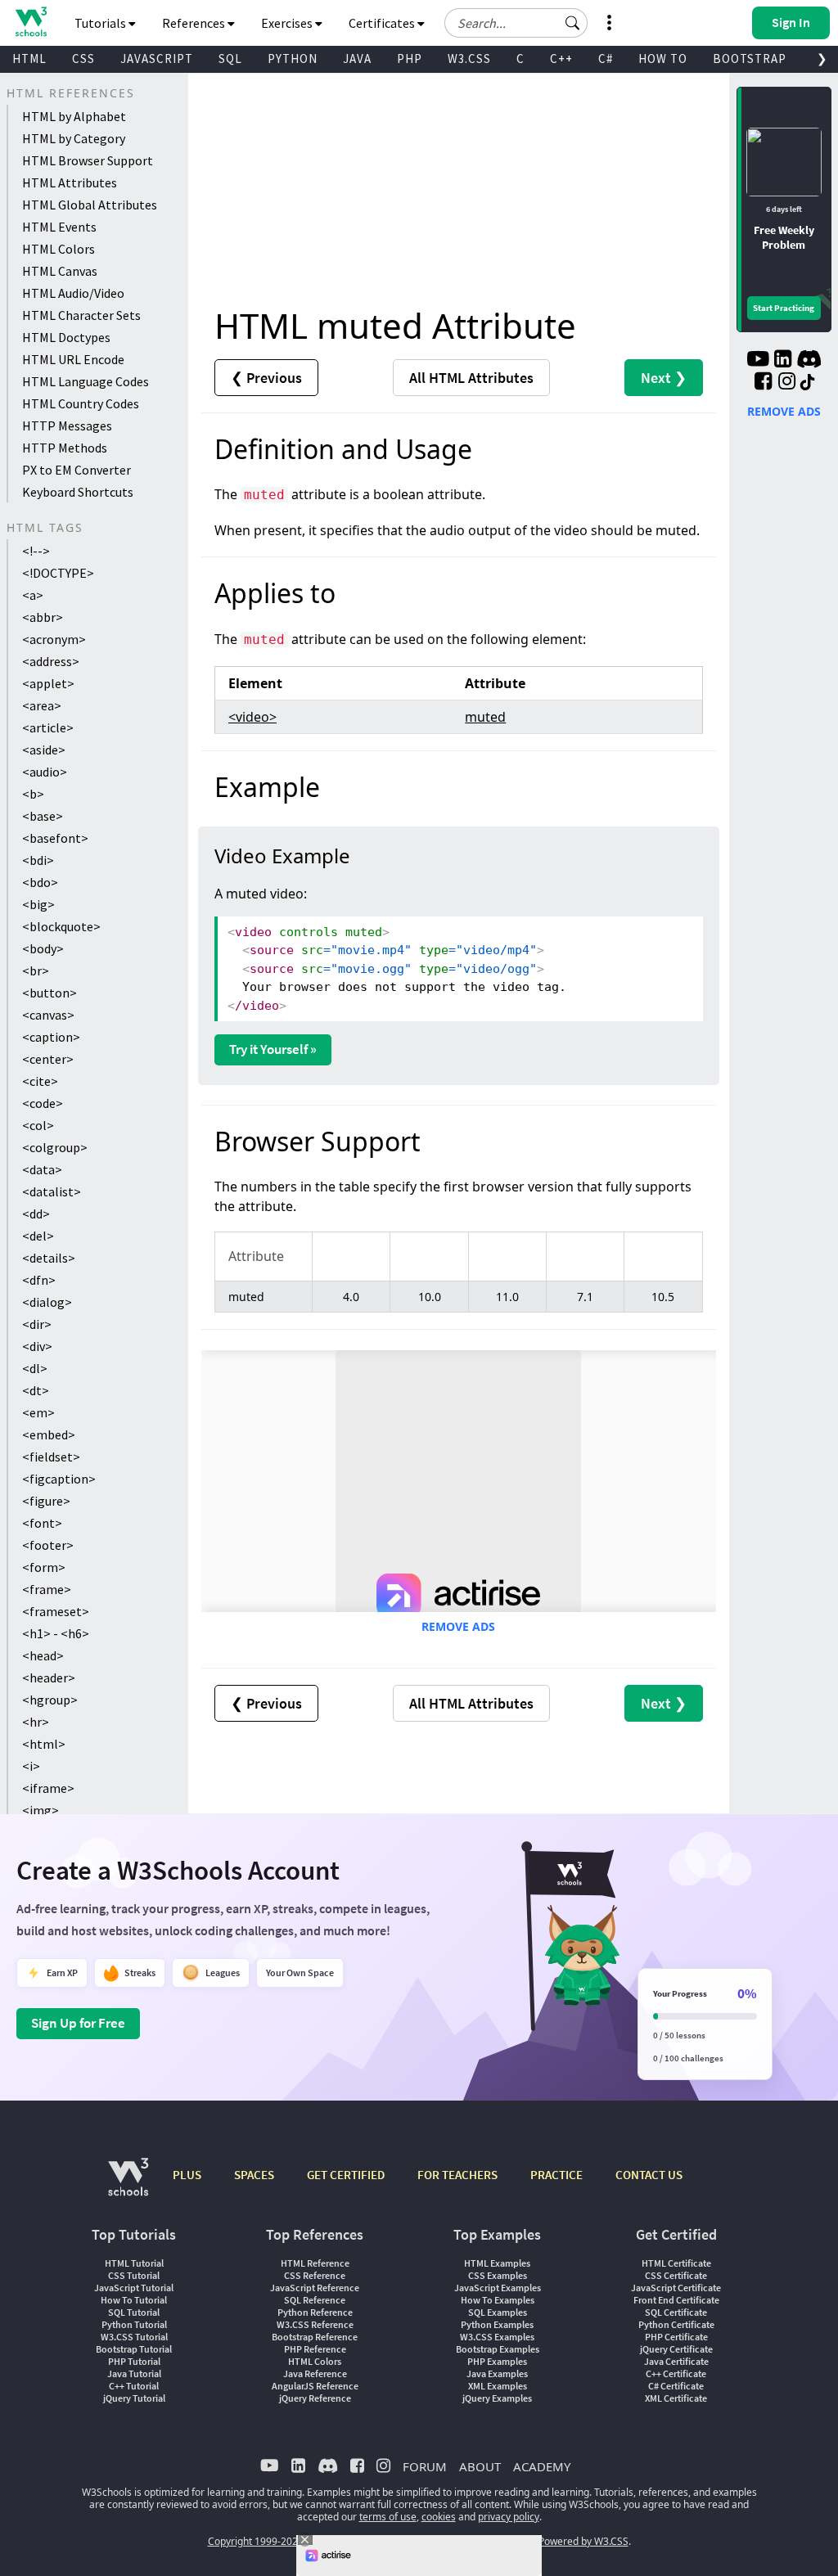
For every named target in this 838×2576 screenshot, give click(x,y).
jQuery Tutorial (134, 2398)
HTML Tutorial (134, 2263)
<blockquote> (61, 926)
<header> (49, 1678)
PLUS (187, 2175)
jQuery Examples (497, 2398)
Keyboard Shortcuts (78, 492)
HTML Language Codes (86, 381)
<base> (43, 816)
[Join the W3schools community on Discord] (809, 361)
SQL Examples (498, 2312)
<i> (31, 1766)
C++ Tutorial (134, 2386)
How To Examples (498, 2300)
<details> (49, 1258)
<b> (33, 794)
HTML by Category (74, 138)
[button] (573, 23)
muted (485, 717)
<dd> (36, 1214)
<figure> (46, 1501)
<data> (42, 1169)
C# (606, 59)
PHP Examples (497, 2361)
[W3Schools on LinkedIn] (783, 361)
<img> (41, 1810)
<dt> (36, 1390)
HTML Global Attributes (90, 205)
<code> (43, 1103)
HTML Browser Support (88, 160)
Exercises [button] (288, 23)
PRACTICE (556, 2175)
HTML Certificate (676, 2263)
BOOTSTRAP (750, 59)
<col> (38, 1125)
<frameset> (56, 1611)
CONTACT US (649, 2175)
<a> (33, 595)
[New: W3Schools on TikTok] (808, 383)
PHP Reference (315, 2349)
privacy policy (509, 2517)
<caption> (51, 1037)
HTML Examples (497, 2263)
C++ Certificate (676, 2373)
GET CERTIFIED (346, 2175)
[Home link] (31, 22)
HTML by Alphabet (74, 116)
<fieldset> (51, 1457)
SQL (230, 59)
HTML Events (59, 227)
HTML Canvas (60, 271)
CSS (83, 59)
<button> (50, 993)
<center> (48, 1059)
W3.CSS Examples (497, 2337)
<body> (43, 948)
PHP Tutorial (134, 2361)
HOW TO (663, 59)
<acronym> (54, 639)
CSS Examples (498, 2275)
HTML (29, 59)
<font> (42, 1523)
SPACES (254, 2175)
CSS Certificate (676, 2275)
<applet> (48, 683)
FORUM (425, 2466)
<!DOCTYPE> (58, 573)
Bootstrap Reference (315, 2337)
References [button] (195, 23)
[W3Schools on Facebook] (763, 383)
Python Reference (315, 2312)
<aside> (44, 750)
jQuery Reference (315, 2398)
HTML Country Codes (81, 403)
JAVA (357, 59)
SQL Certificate (676, 2312)
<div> (37, 1346)
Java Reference (315, 2373)
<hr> (36, 1722)
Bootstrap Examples (498, 2349)
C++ (561, 59)
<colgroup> (55, 1147)
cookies (439, 2517)
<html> (44, 1744)
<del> (38, 1236)
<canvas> (48, 1015)
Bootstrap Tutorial (134, 2349)
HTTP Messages (67, 426)
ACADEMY (542, 2466)
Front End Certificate (676, 2300)
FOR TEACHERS (457, 2175)
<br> (36, 971)
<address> (51, 661)
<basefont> (55, 838)
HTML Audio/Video (73, 293)
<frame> (47, 1589)
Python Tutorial (134, 2324)
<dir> (37, 1324)
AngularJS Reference (315, 2386)
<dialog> (47, 1302)
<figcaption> (59, 1479)
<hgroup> (50, 1700)
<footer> (48, 1545)
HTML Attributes (70, 182)
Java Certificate (676, 2361)
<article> (48, 727)
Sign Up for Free (78, 2023)
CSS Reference (315, 2275)
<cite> (40, 1081)
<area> (42, 705)
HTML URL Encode (73, 359)
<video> (252, 717)
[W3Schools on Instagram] (787, 383)
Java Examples (497, 2373)
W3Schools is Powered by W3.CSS (552, 2541)
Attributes (471, 378)
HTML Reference (315, 2263)
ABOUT (480, 2466)
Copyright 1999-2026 (256, 2541)
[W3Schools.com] (128, 2185)
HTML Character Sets (81, 315)
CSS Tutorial (134, 2275)
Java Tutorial (134, 2373)
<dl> (35, 1368)
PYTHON (293, 59)
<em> (38, 1412)
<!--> (36, 551)
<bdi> (38, 860)
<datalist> (52, 1191)
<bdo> (40, 882)
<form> (44, 1567)
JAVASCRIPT (157, 59)
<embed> (49, 1434)
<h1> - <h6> (56, 1633)
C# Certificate (676, 2386)
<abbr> (43, 617)
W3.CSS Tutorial (134, 2337)
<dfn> (39, 1280)
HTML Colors (59, 249)
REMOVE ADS (458, 1626)
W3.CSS (469, 59)
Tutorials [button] (101, 23)
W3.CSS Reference (315, 2324)
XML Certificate (676, 2398)
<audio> (45, 772)
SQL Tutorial (134, 2312)
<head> (43, 1655)
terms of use (388, 2517)
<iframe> (48, 1788)
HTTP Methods (65, 448)
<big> (38, 904)
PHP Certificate (676, 2337)
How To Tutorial (134, 2300)
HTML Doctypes (66, 337)
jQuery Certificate (676, 2349)
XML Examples (498, 2386)
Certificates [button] (383, 23)
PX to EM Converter (77, 470)
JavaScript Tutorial (134, 2288)
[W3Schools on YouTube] (758, 361)
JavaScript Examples (498, 2288)
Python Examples (497, 2324)
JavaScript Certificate (676, 2288)
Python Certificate (676, 2324)
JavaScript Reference (315, 2288)
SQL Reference (315, 2300)
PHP (410, 59)
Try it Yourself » (273, 1049)
